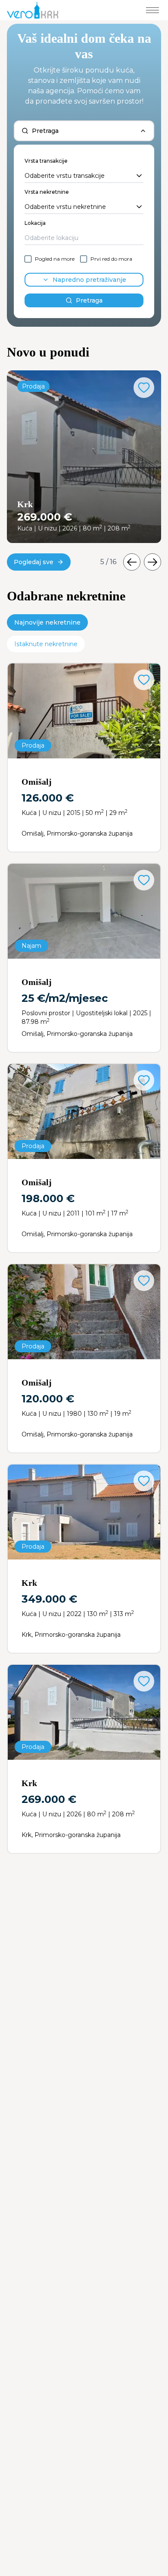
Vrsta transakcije (46, 161)
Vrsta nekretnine (47, 192)
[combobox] (84, 176)
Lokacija (35, 223)
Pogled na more (55, 259)
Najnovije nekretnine (47, 622)
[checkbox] (28, 259)
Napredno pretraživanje (89, 280)
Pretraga (89, 300)
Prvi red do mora (111, 259)
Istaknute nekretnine (46, 644)
